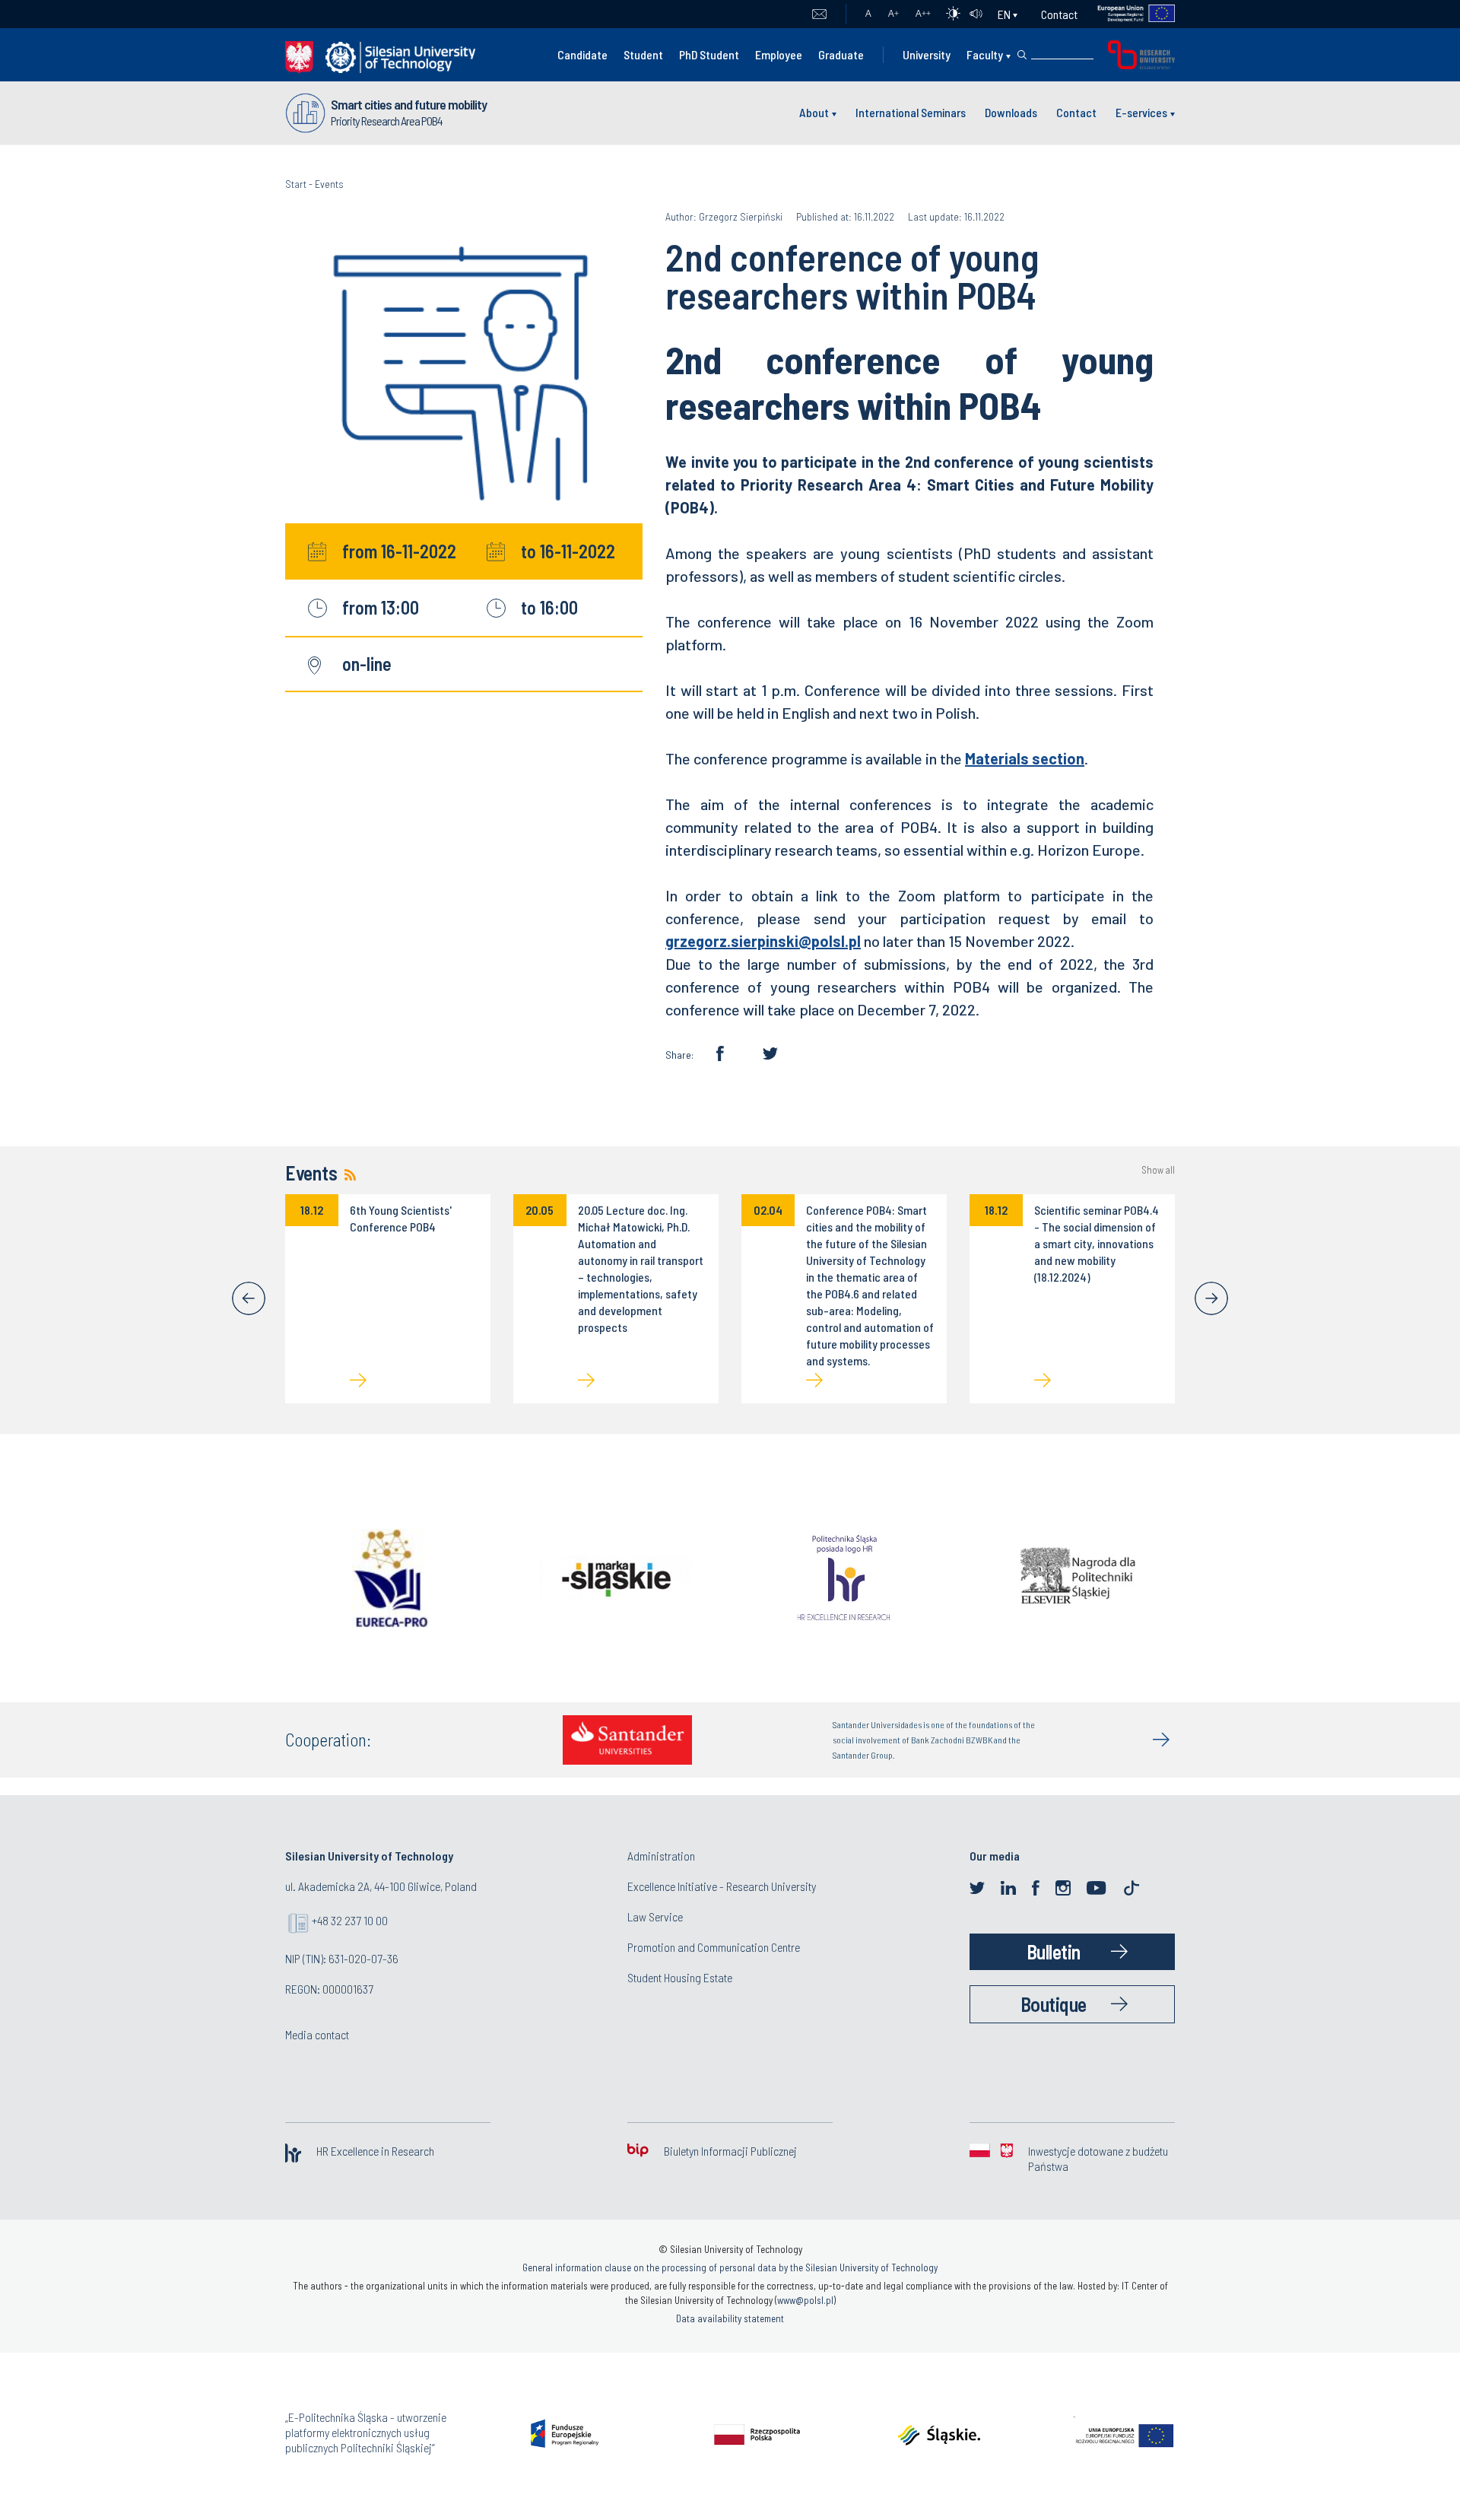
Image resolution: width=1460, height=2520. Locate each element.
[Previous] (249, 1298)
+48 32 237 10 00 (350, 1920)
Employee (779, 54)
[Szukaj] (1022, 55)
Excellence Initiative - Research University (722, 1886)
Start (296, 184)
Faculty (985, 54)
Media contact (317, 2034)
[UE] (1127, 14)
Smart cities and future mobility (409, 104)
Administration (661, 1856)
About (814, 112)
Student (643, 54)
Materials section (1025, 758)
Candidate (582, 54)
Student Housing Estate (680, 1977)
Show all (1158, 1170)
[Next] (1211, 1298)
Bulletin (1054, 1951)
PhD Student (709, 54)
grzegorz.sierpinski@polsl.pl (763, 941)
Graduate (841, 54)
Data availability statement (730, 2318)
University (927, 54)
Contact (1059, 14)
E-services (1141, 112)
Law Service (655, 1916)
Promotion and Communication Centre (714, 1947)
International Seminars (911, 112)
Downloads (1011, 112)
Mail (819, 14)
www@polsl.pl (805, 2300)
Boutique (1054, 2004)
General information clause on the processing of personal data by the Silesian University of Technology (730, 2267)
